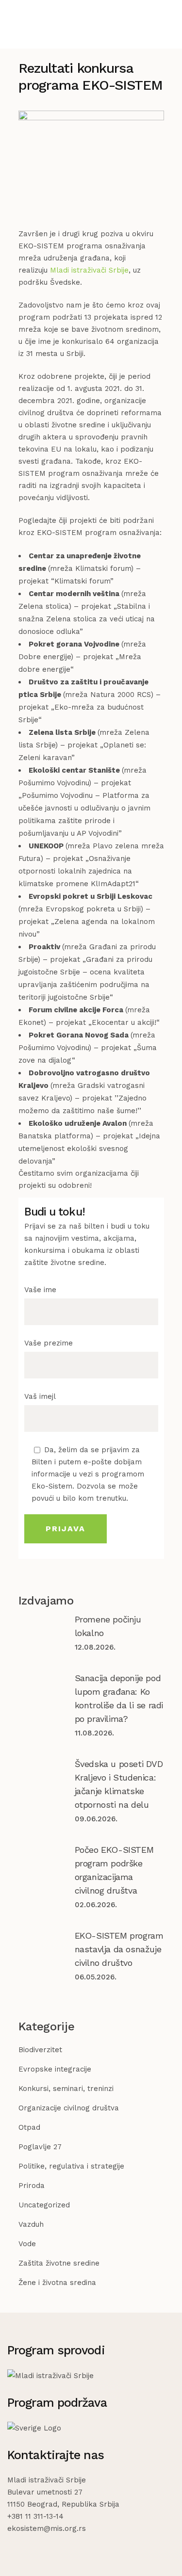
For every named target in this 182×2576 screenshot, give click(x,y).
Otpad (29, 2127)
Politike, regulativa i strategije (71, 2166)
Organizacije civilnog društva (69, 2108)
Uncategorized (44, 2205)
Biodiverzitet (40, 2050)
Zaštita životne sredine (59, 2263)
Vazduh (31, 2224)
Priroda (32, 2186)
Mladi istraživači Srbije (89, 270)
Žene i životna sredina (57, 2283)
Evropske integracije (55, 2069)
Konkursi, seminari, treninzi (66, 2089)
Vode (27, 2244)
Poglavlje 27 (40, 2147)
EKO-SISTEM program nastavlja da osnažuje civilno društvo (119, 1949)
